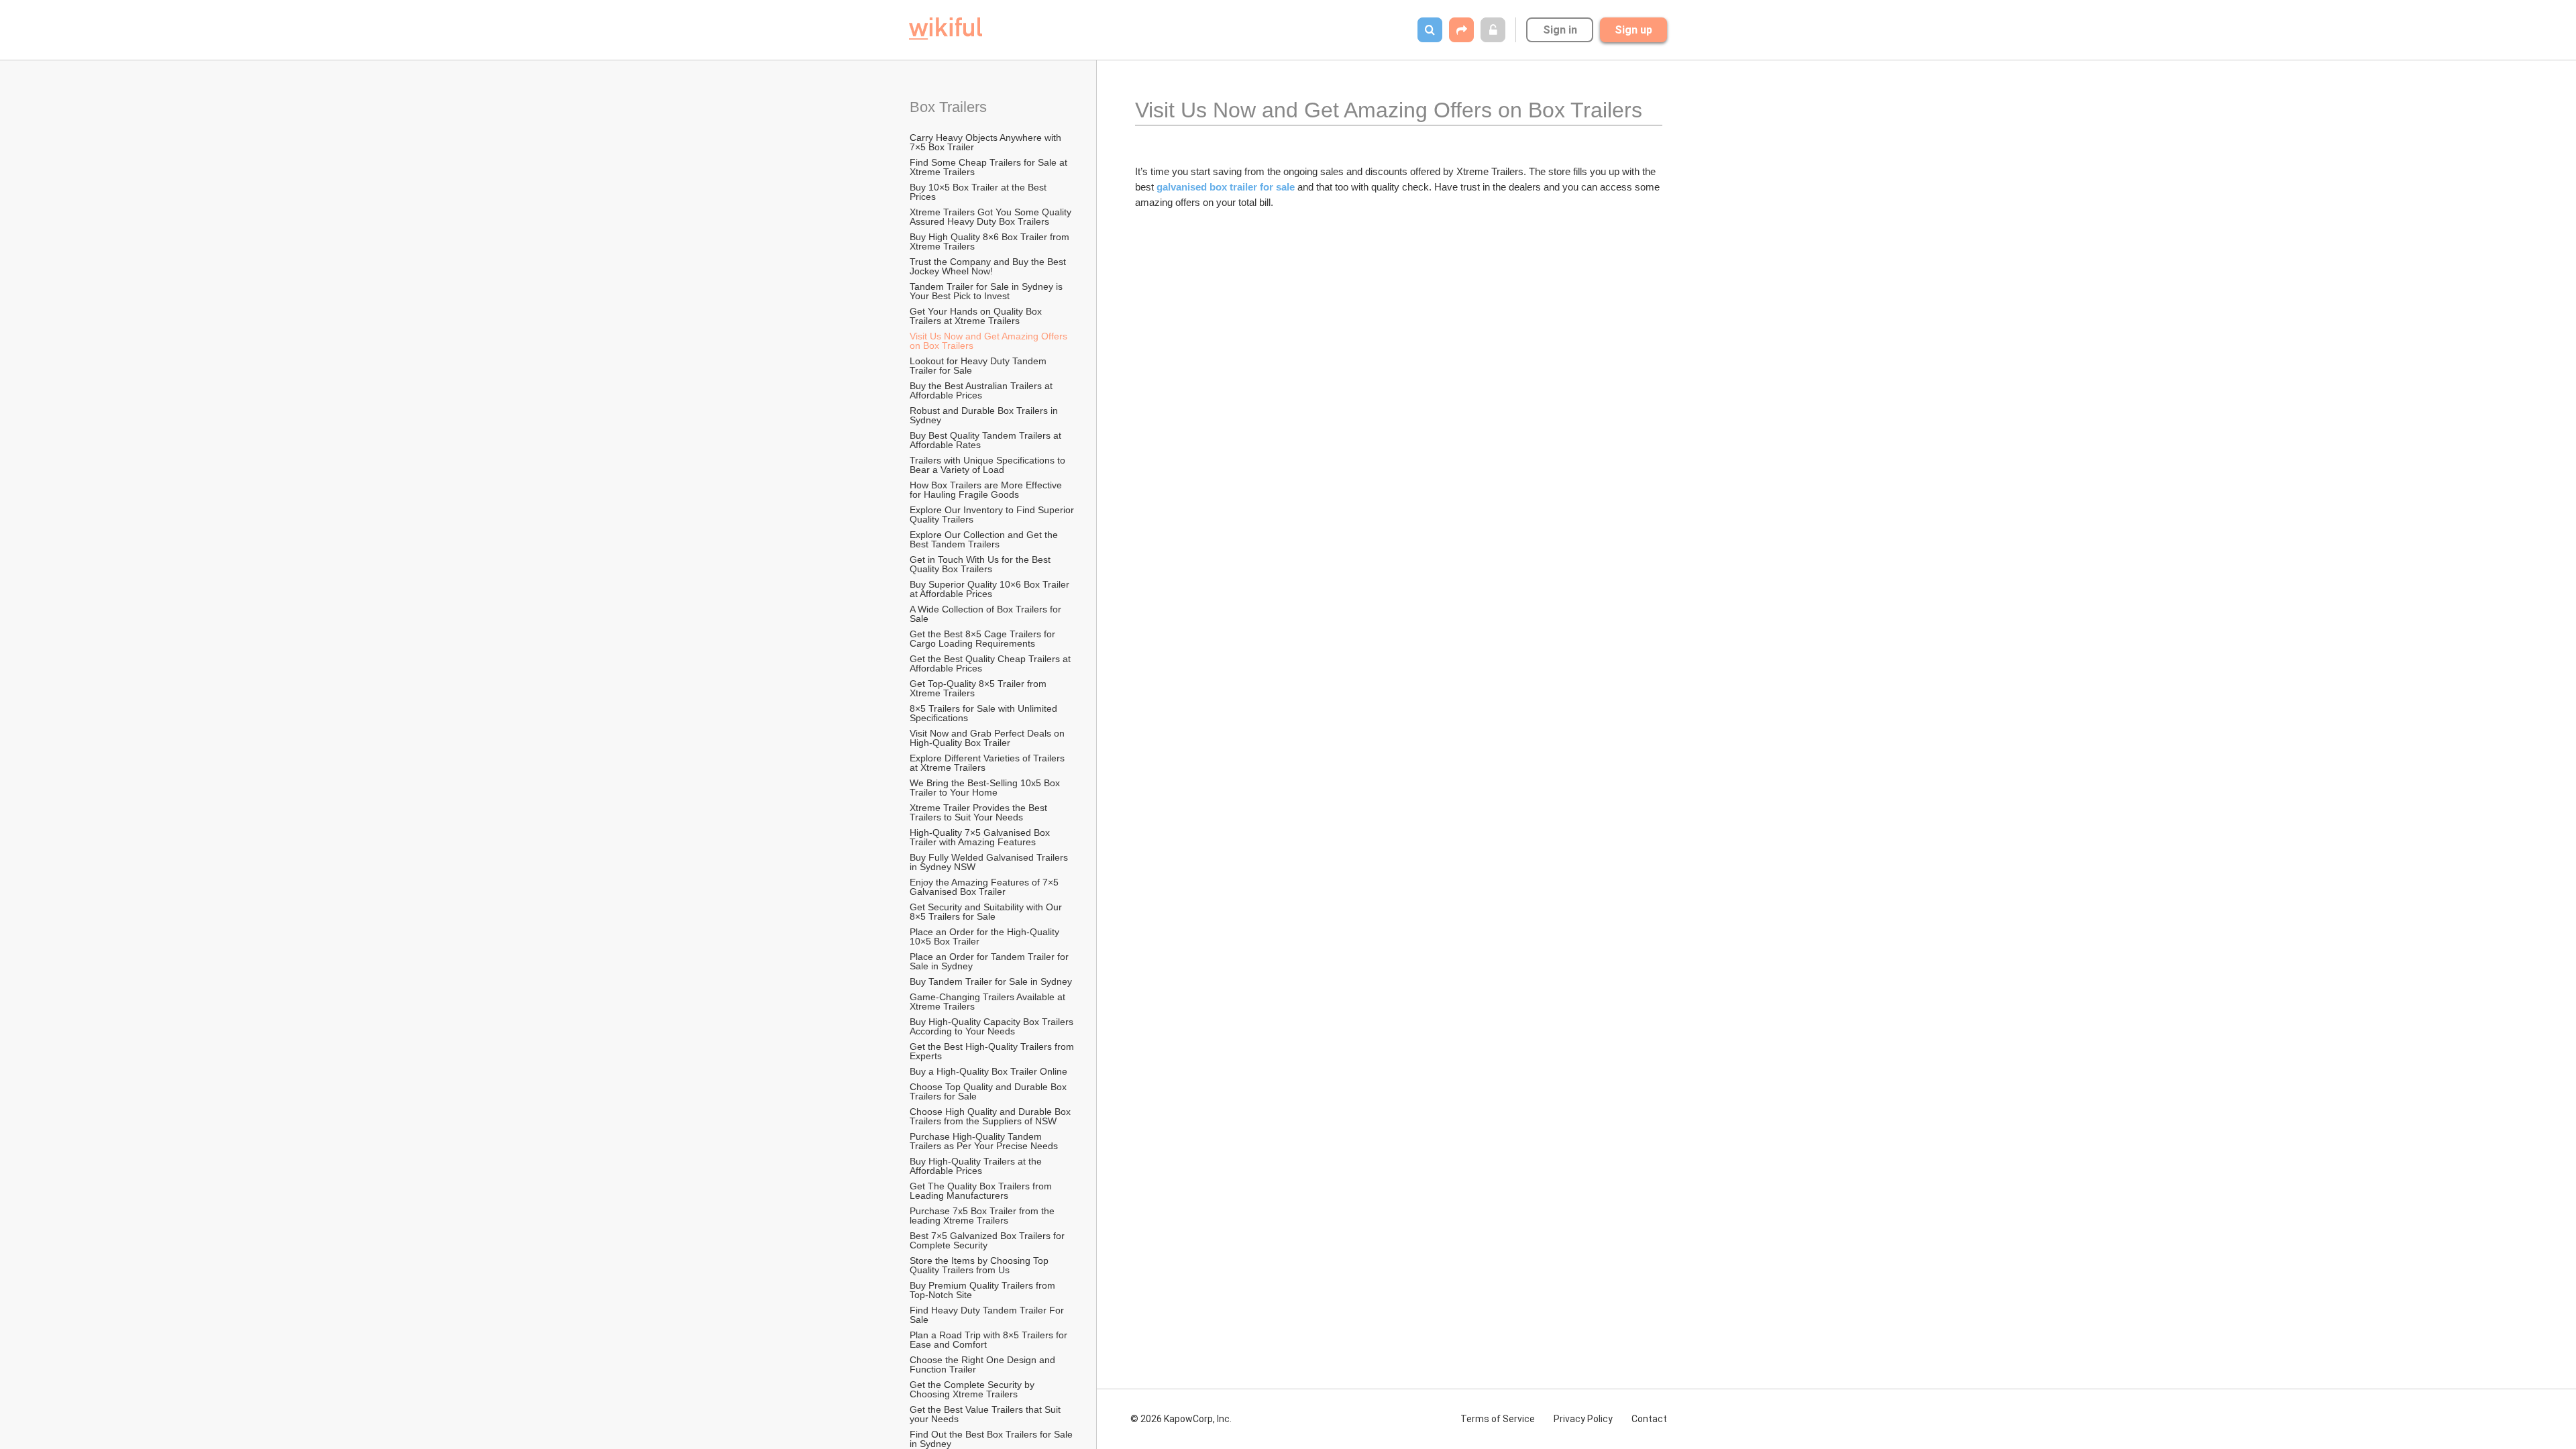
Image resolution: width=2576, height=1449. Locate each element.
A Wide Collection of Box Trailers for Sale (987, 614)
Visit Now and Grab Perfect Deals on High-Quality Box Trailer (988, 738)
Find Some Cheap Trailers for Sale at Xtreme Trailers (990, 167)
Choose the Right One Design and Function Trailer (984, 1364)
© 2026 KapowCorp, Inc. (1181, 1419)
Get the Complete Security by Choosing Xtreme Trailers (973, 1389)
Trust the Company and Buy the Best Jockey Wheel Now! (989, 266)
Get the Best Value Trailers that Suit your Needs (986, 1414)
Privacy (1583, 1419)
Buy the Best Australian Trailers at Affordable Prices (982, 390)
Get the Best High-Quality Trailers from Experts (993, 1051)
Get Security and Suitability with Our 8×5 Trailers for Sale (987, 912)
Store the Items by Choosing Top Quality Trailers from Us (980, 1265)
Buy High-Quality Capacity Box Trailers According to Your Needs (992, 1026)
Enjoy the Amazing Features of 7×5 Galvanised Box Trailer (985, 887)
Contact (1649, 1419)
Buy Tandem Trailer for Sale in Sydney (991, 981)
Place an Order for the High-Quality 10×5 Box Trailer (986, 936)
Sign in (1560, 30)
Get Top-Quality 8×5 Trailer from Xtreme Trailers (979, 688)
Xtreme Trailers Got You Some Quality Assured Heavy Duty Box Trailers (991, 217)
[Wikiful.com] (946, 29)
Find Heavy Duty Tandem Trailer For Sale (988, 1315)
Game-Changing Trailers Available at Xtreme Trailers (989, 1002)
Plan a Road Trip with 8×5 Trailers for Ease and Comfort (990, 1340)
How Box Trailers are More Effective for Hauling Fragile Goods (987, 490)
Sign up (1633, 30)
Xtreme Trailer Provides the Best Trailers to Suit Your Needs (980, 812)
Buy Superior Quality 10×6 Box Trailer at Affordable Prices (991, 589)
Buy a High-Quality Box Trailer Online (990, 1071)
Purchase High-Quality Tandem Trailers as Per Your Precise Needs (984, 1141)
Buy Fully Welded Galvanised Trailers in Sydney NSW (990, 862)
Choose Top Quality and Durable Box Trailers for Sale (989, 1091)
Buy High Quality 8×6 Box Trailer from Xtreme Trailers (991, 241)
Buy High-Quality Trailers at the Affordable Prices (977, 1166)
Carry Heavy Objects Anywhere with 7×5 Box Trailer (987, 142)
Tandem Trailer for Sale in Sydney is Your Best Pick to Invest (987, 291)
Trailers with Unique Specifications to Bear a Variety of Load (989, 465)
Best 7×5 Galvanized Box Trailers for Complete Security (988, 1240)
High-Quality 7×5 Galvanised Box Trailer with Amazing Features (981, 837)
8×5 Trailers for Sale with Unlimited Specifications (985, 713)
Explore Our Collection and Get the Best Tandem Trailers (985, 539)
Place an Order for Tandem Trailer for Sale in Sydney (990, 961)
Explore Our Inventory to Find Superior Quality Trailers (993, 515)
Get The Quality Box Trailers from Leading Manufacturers (982, 1191)
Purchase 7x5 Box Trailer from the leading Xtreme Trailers (983, 1216)
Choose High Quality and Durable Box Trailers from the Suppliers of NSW (991, 1116)
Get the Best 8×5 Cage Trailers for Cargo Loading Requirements (984, 639)
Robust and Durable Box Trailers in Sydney (985, 415)
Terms (1498, 1419)
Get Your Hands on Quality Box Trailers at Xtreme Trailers (977, 316)
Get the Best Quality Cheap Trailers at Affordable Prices (991, 663)
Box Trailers (950, 107)
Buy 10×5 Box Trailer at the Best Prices (979, 192)
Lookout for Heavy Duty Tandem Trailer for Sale (979, 366)
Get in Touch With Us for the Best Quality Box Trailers (981, 564)
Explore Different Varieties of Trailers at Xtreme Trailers (988, 763)
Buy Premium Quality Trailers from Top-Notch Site (984, 1290)
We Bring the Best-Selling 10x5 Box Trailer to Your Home (986, 788)
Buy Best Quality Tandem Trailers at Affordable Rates (986, 440)
